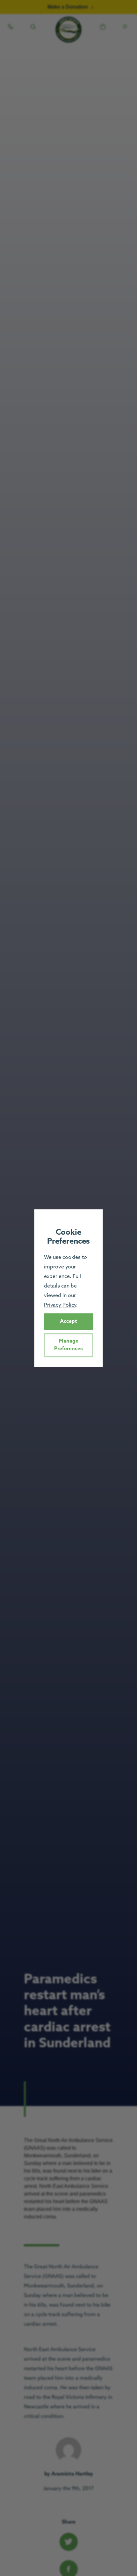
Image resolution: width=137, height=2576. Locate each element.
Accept (68, 1321)
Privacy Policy (60, 1305)
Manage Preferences (68, 1345)
